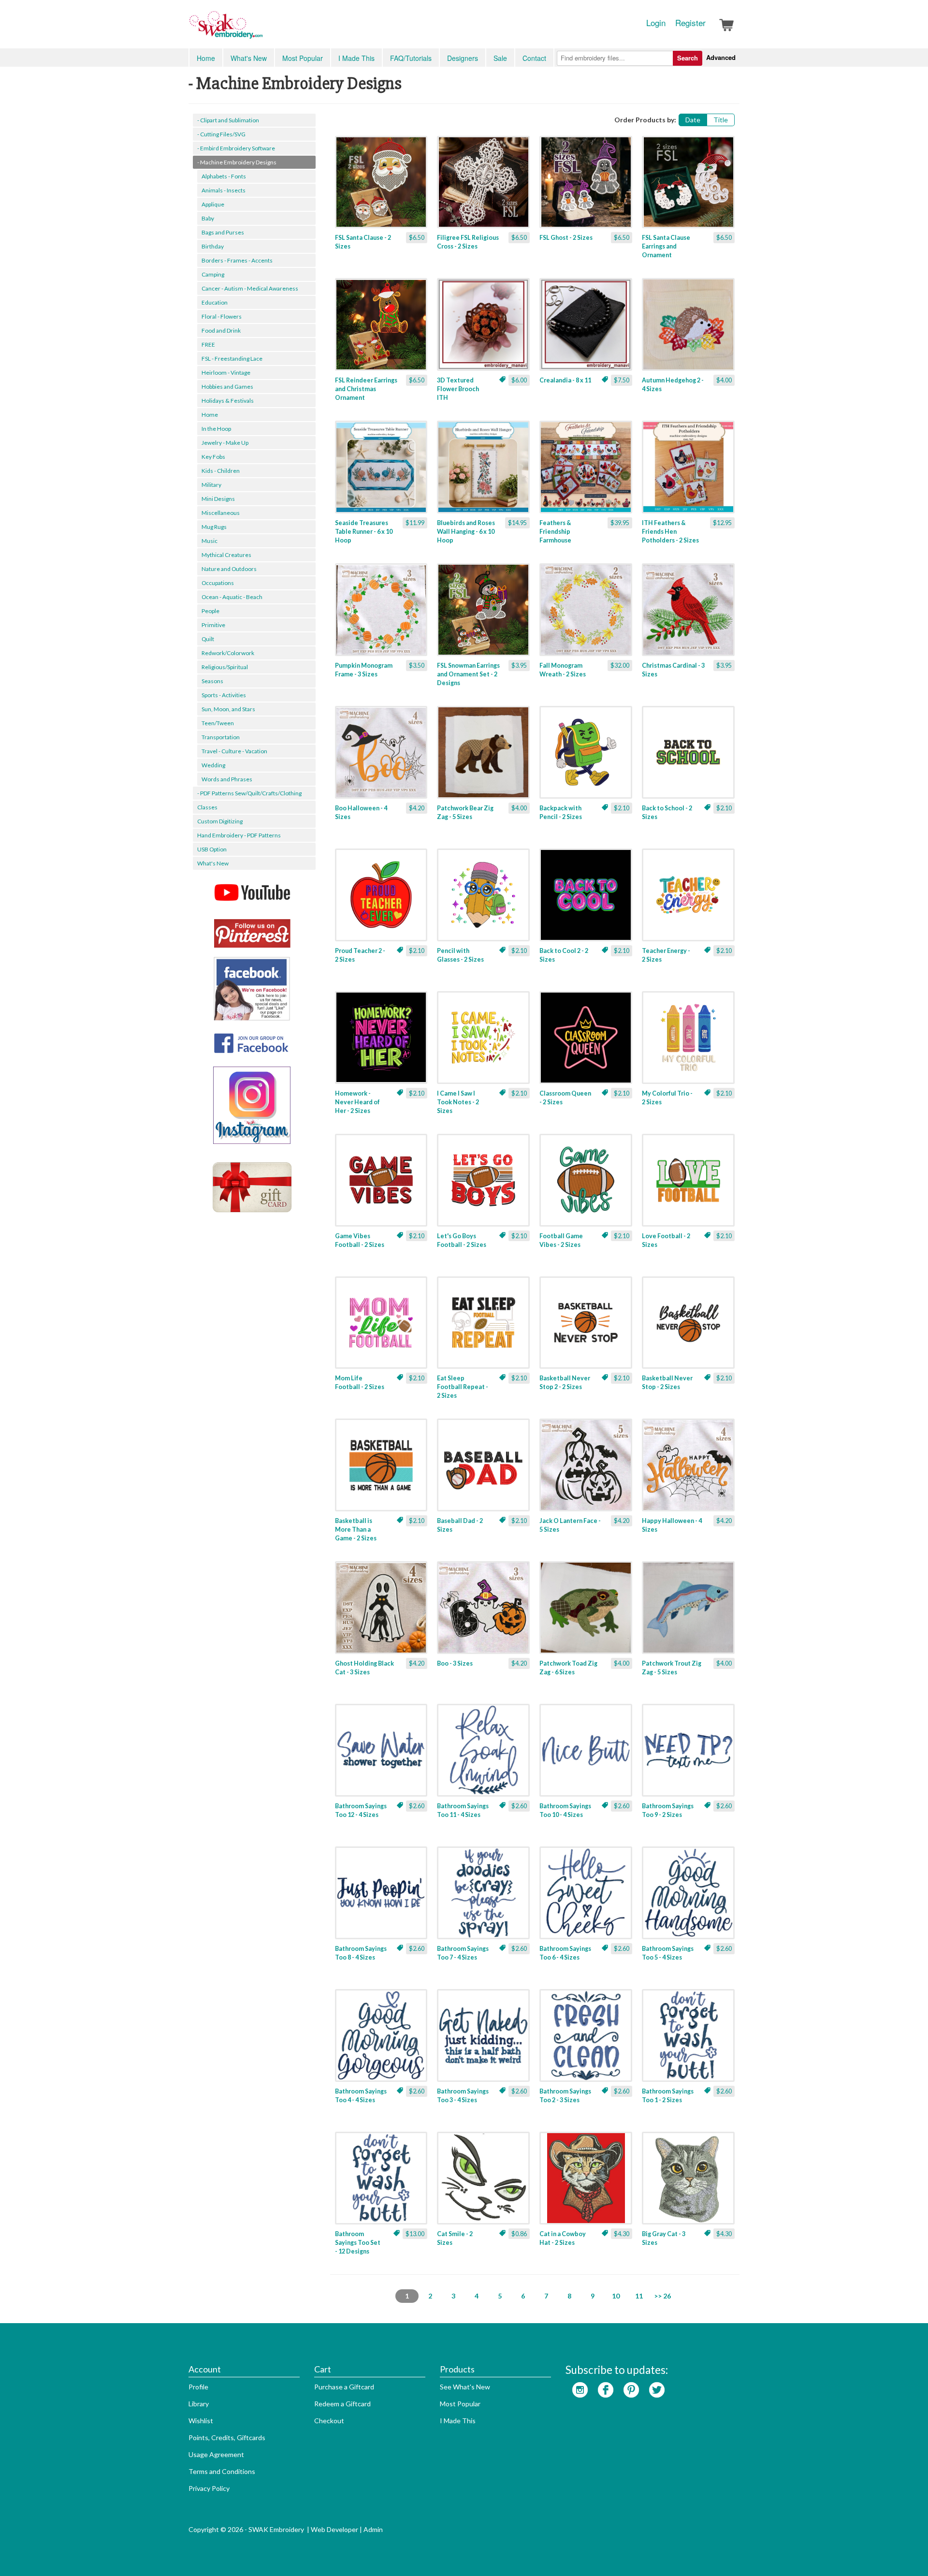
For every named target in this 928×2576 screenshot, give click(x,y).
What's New (249, 58)
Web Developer (334, 2529)
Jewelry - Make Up (225, 443)
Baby (208, 218)
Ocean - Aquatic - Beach (232, 597)
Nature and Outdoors (229, 569)
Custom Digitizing (220, 821)
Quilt (208, 639)
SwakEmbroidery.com (261, 29)
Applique (213, 204)
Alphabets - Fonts (224, 176)
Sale (500, 58)
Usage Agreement (216, 2454)
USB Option (212, 849)
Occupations (218, 583)
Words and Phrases (227, 779)
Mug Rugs (214, 527)
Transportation (221, 737)
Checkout (329, 2421)
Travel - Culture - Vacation (234, 751)
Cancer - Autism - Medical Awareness (250, 288)
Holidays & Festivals (228, 401)
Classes (207, 807)
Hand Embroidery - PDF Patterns (239, 835)
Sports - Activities (224, 695)
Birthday (213, 246)
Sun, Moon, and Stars (228, 709)
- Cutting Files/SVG (221, 134)
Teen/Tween (218, 723)
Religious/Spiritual (225, 667)
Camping (213, 274)
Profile (198, 2387)
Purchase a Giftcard (344, 2387)
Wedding (213, 765)
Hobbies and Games (227, 387)
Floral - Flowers (222, 316)
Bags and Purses (223, 232)
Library (199, 2404)
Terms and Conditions (222, 2471)
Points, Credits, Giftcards (227, 2437)
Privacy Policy (209, 2488)
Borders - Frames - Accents (237, 260)
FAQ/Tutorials (411, 58)
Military (211, 485)
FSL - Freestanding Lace (232, 359)
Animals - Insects (224, 190)
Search (688, 58)
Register (690, 23)
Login (656, 23)
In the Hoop (216, 429)
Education (215, 302)
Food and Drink (221, 330)
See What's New (465, 2387)
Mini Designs (218, 499)
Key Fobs (213, 457)
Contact (534, 58)
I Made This (356, 58)
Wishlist (201, 2421)
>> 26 (662, 2296)
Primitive (213, 625)
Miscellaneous (221, 513)
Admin (373, 2529)
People (210, 611)
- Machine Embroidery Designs (237, 162)
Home (206, 58)
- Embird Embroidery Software (236, 148)
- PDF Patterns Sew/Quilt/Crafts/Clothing (249, 793)
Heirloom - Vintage (226, 373)
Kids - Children (221, 471)
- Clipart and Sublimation (228, 120)
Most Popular (303, 58)
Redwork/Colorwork (228, 653)
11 (639, 2296)
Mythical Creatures (226, 555)
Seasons (212, 681)
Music (210, 541)
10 (616, 2296)
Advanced (721, 57)
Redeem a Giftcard (342, 2404)
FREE (208, 344)
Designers (463, 58)
